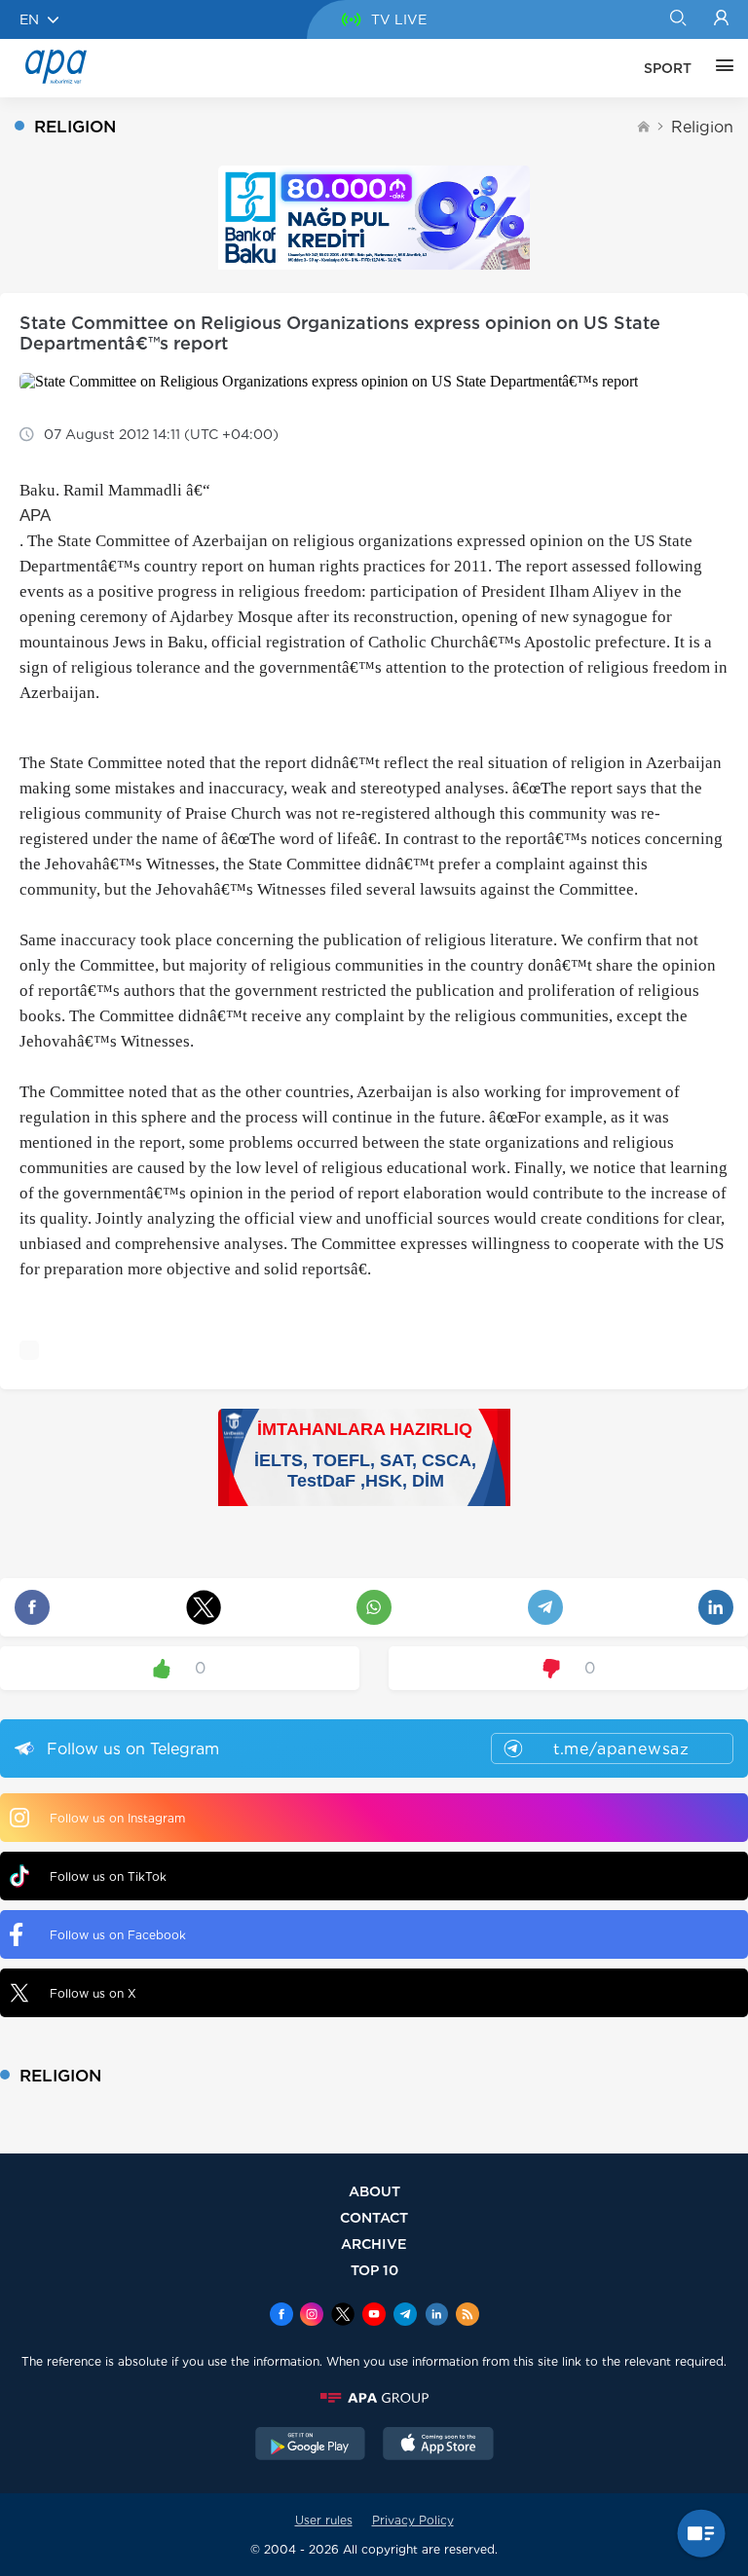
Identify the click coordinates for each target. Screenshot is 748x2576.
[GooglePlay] (311, 2446)
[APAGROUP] (374, 2398)
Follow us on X (93, 1993)
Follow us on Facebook (118, 1935)
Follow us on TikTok (108, 1877)
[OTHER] (720, 68)
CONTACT (374, 2217)
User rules (324, 2520)
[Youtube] (374, 2316)
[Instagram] (312, 2316)
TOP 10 (374, 2270)
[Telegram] (405, 2316)
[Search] (677, 19)
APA (35, 515)
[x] (343, 2316)
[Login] (721, 19)
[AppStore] (438, 2446)
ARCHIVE (374, 2244)
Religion (702, 127)
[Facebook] (281, 2316)
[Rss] (467, 2316)
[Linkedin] (436, 2316)
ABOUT (374, 2191)
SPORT (668, 68)
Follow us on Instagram (117, 1818)
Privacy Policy (413, 2520)
